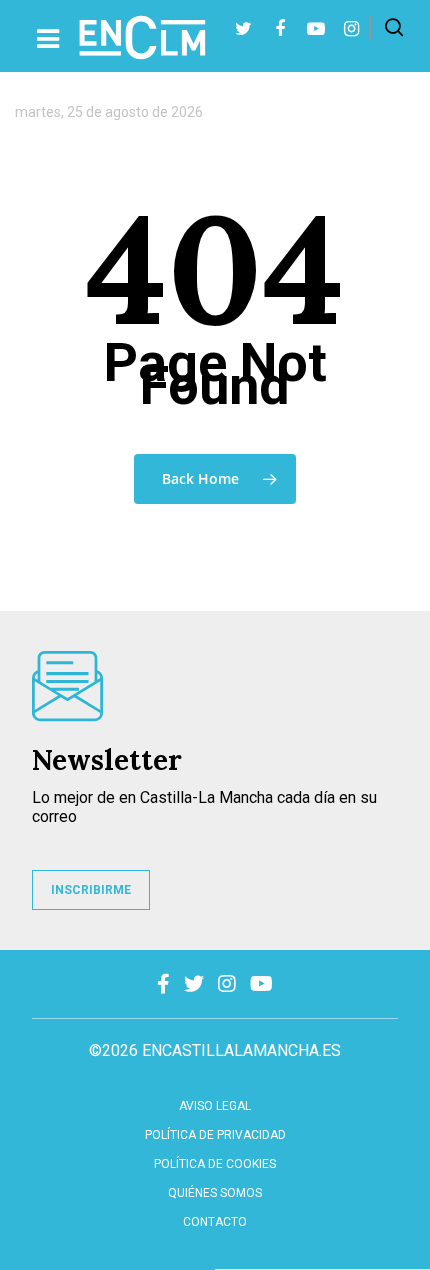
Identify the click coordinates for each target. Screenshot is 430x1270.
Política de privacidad (215, 1135)
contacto (215, 1222)
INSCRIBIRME (91, 890)
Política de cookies (215, 1164)
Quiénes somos (215, 1193)
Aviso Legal (215, 1106)
